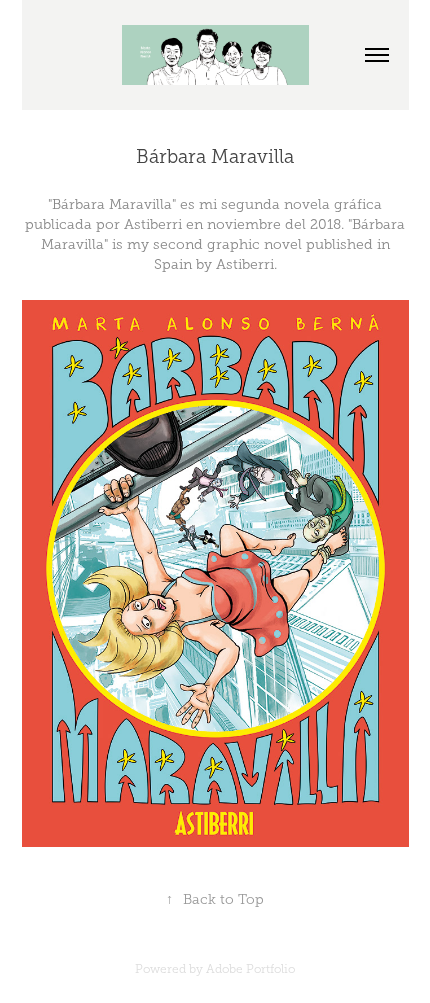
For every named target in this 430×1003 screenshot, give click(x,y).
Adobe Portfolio (250, 969)
